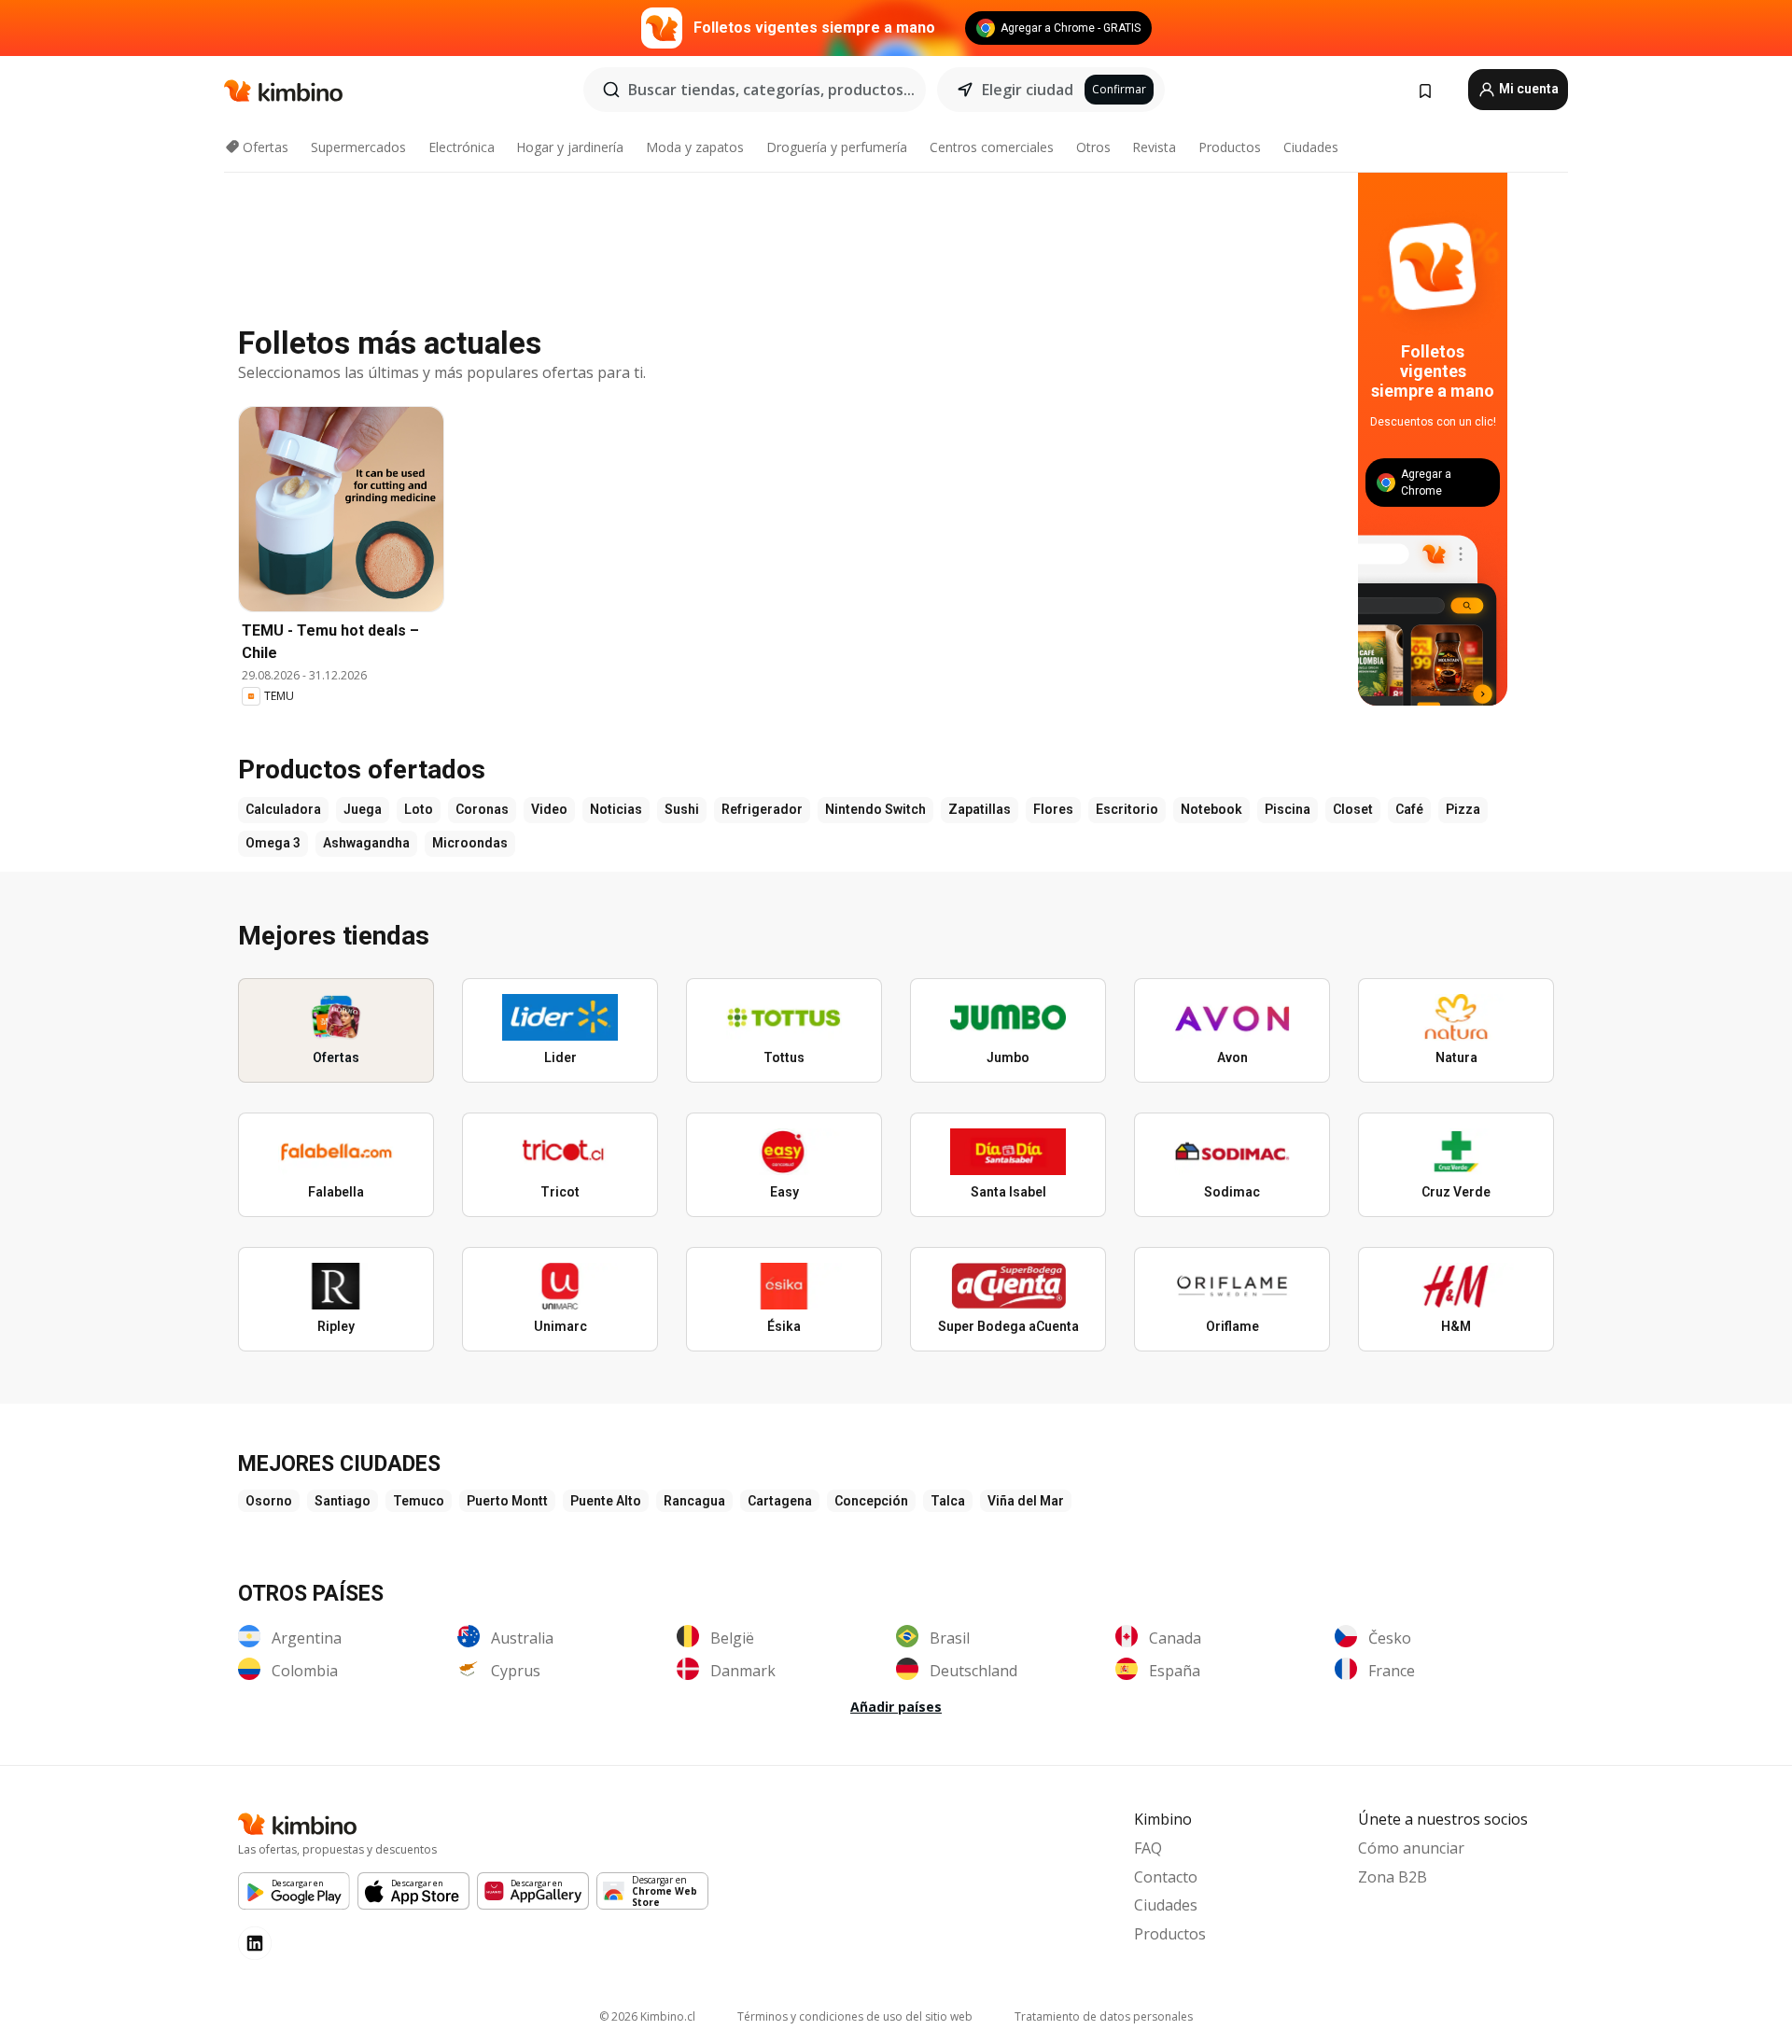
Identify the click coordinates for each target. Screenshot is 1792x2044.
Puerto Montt (507, 1501)
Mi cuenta (1527, 89)
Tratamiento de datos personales (1104, 2016)
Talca (948, 1501)
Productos (1230, 147)
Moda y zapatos (695, 147)
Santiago (343, 1501)
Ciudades (1311, 147)
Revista (1154, 147)
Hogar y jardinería (570, 147)
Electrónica (462, 147)
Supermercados (358, 147)
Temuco (419, 1501)
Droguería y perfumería (837, 147)
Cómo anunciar (1411, 1848)
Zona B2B (1393, 1877)
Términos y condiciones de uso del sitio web (855, 2016)
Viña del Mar (1026, 1501)
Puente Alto (606, 1501)
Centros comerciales (992, 147)
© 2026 (647, 2016)
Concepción (871, 1501)
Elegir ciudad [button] (1028, 90)
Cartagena (780, 1501)
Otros (1093, 147)
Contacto (1166, 1877)
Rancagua (694, 1501)
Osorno (269, 1501)
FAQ (1148, 1848)
